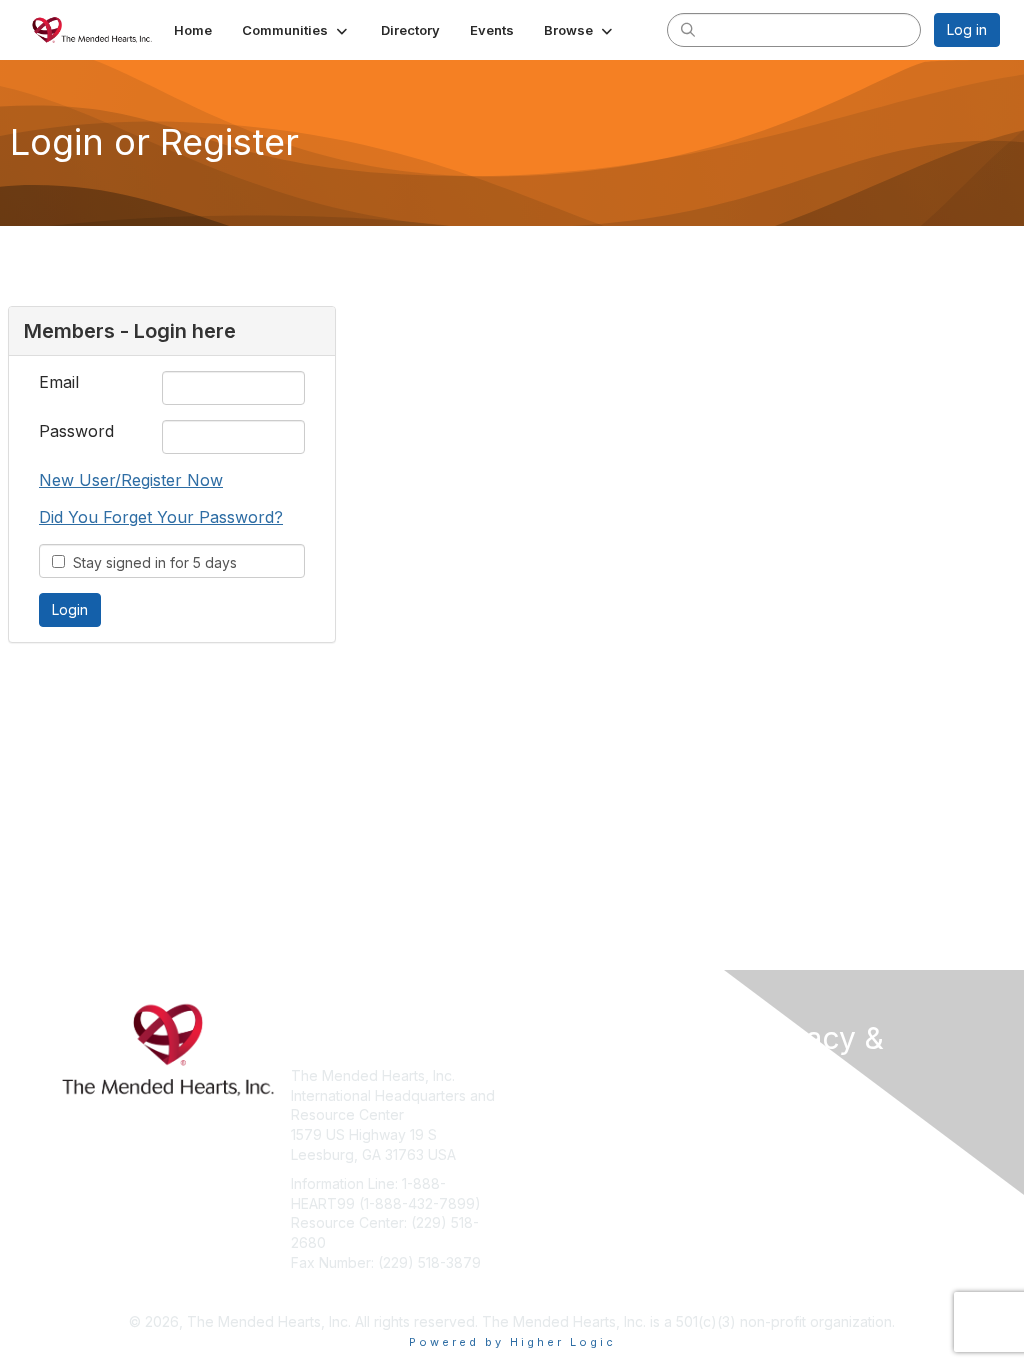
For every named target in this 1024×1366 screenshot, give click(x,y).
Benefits (547, 1095)
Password (76, 431)
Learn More (558, 1114)
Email (59, 382)
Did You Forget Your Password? (161, 517)
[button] (296, 30)
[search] (688, 29)
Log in (967, 29)
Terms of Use (794, 1131)
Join (534, 1075)
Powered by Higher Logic (512, 1342)
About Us (780, 1111)
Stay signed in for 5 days (151, 562)
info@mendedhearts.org (371, 1291)
